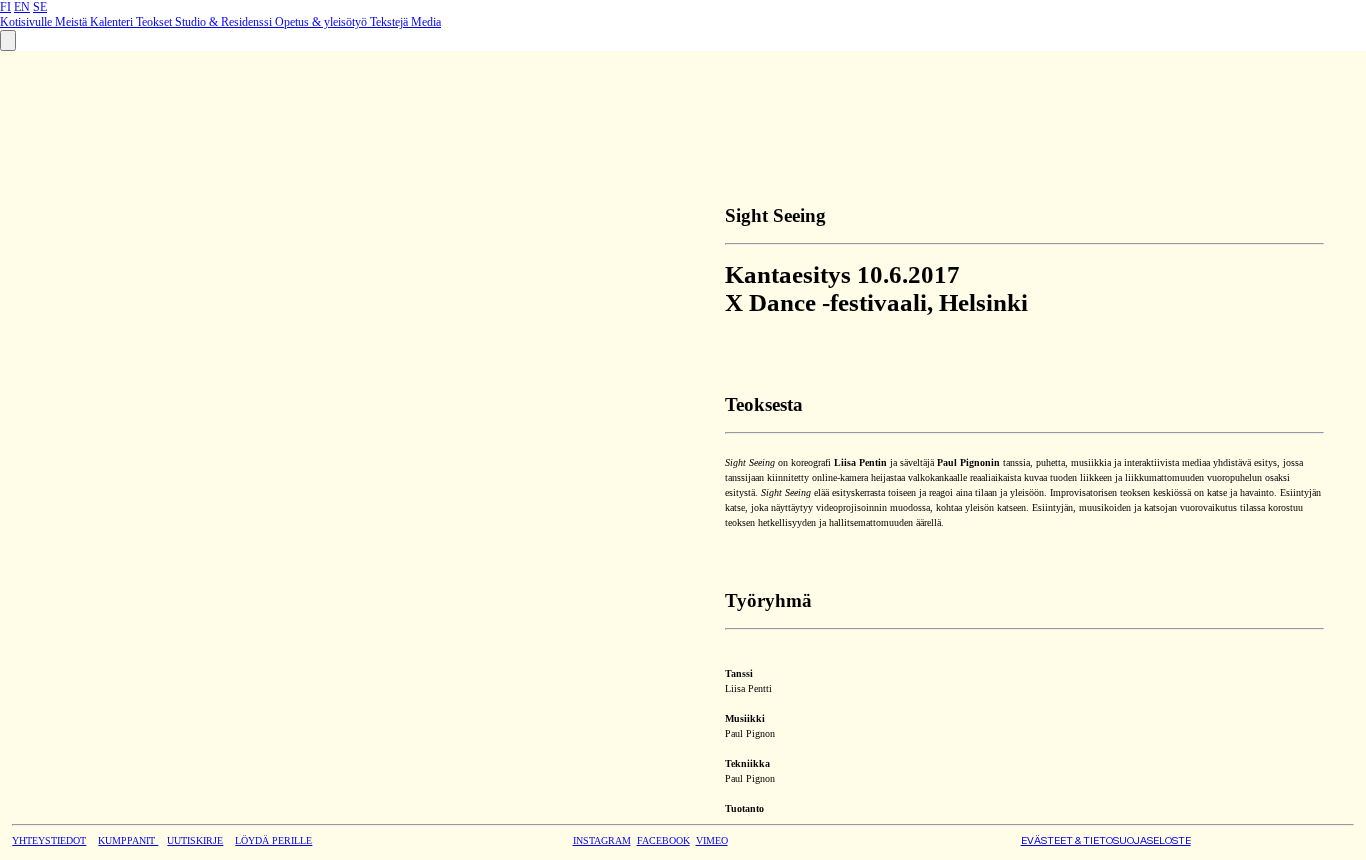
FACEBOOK (663, 840)
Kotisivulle (27, 22)
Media (426, 22)
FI (5, 7)
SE (40, 7)
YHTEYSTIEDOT (49, 840)
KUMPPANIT (128, 840)
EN (22, 7)
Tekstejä (390, 22)
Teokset (155, 22)
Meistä (72, 22)
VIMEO (712, 840)
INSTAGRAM (602, 840)
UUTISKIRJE (195, 840)
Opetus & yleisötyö (322, 22)
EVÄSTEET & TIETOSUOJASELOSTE (1106, 841)
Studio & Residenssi (225, 22)
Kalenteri (113, 22)
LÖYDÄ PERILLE (273, 840)
